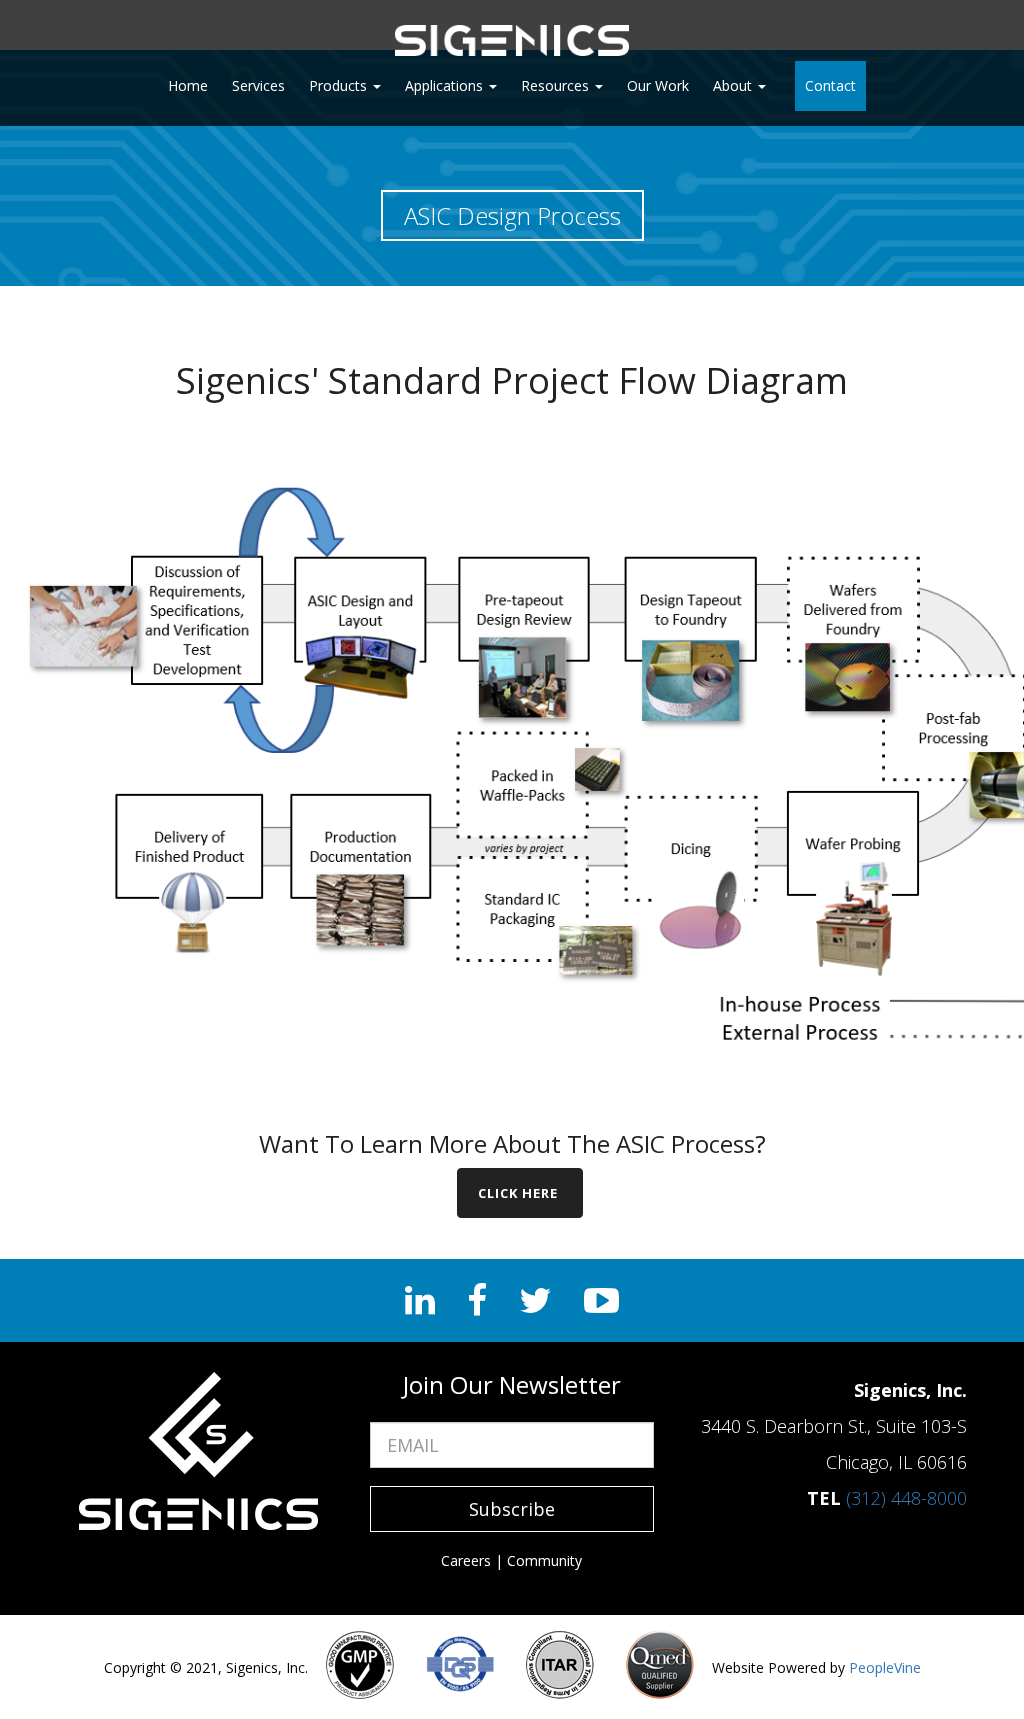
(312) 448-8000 (906, 1498)
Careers (466, 1560)
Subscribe (512, 1509)
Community (544, 1560)
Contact (830, 85)
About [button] (734, 85)
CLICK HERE (520, 1193)
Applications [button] (446, 85)
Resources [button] (557, 85)
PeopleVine (885, 1667)
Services (258, 85)
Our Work (658, 85)
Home (188, 85)
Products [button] (340, 85)
